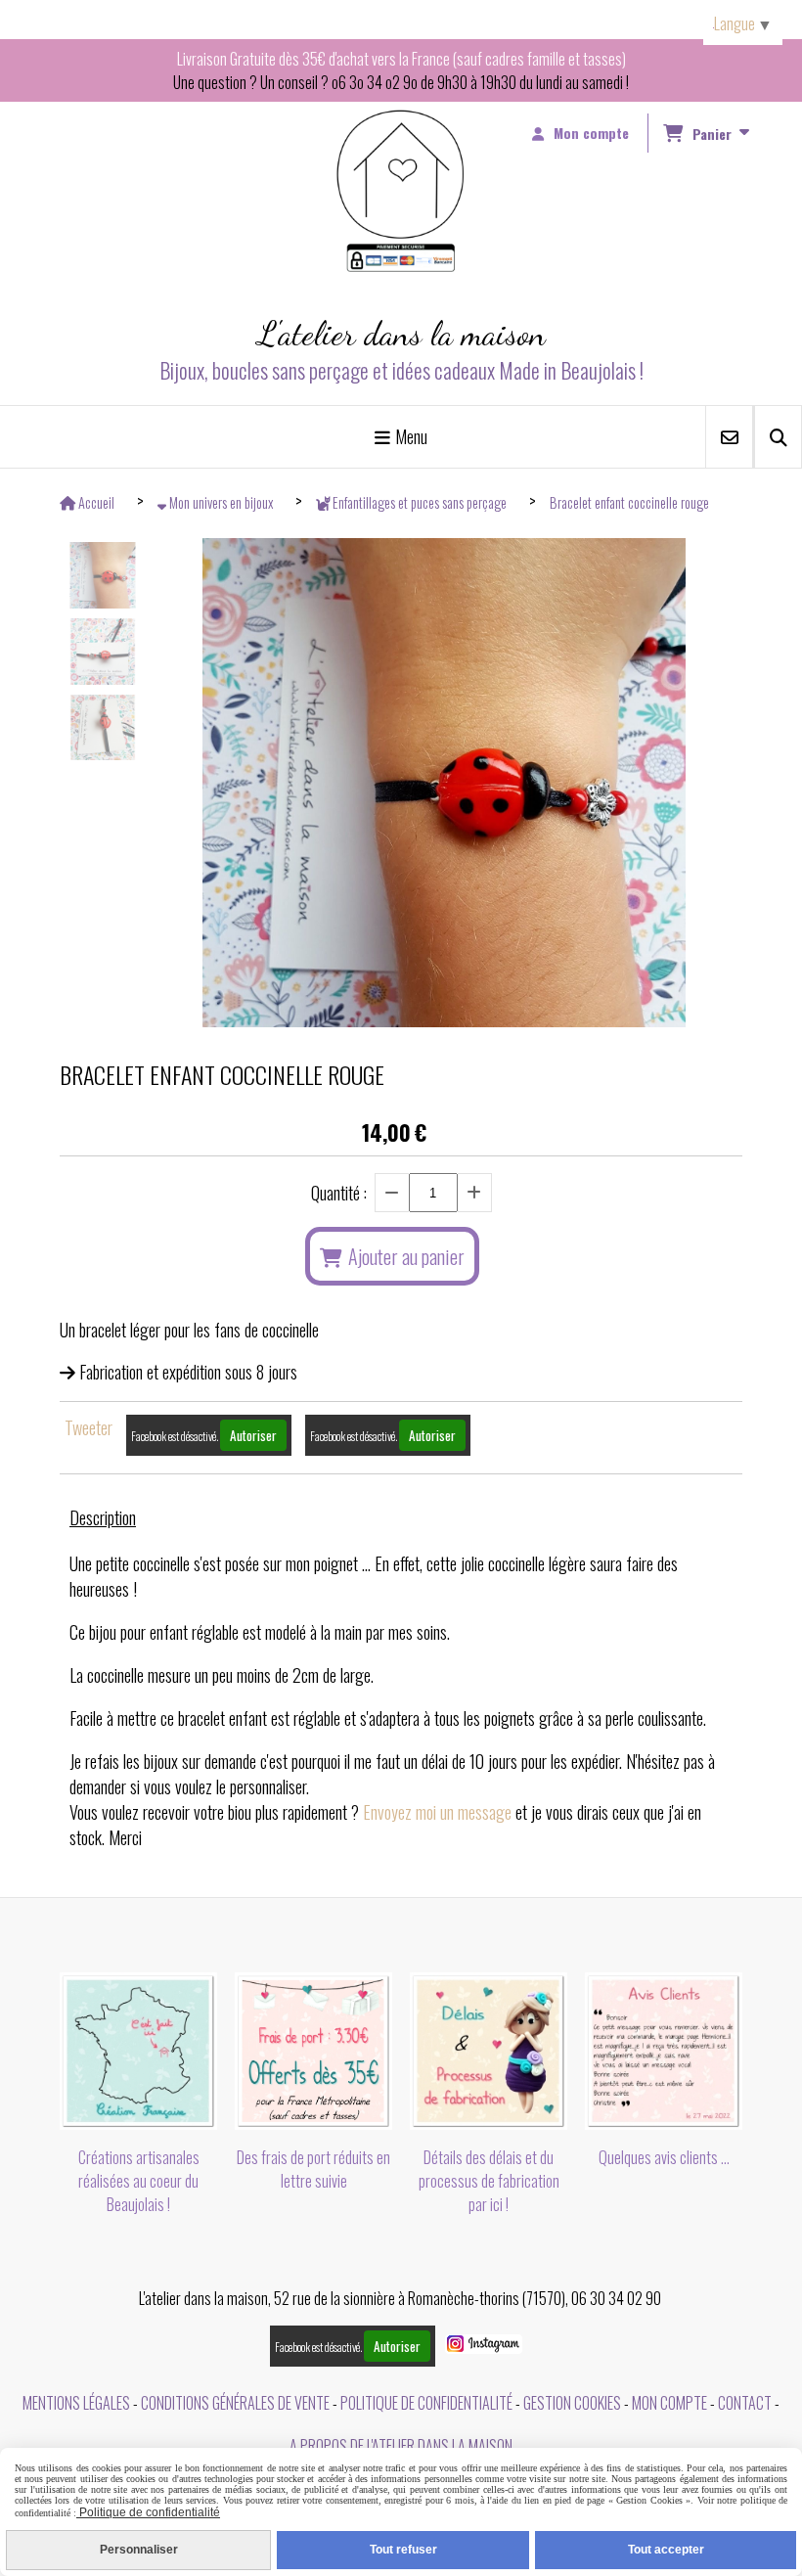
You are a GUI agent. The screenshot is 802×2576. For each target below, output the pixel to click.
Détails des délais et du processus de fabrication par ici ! (489, 2181)
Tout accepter (666, 2550)
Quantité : (339, 1193)
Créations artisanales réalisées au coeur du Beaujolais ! (139, 2181)
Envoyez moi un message (437, 1812)
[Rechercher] (778, 437)
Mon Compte (669, 2403)
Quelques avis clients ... (664, 2157)
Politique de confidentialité (426, 2403)
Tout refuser (403, 2550)
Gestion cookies (572, 2403)
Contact (745, 2403)
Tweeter (89, 1427)
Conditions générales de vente (235, 2403)
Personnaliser (139, 2550)
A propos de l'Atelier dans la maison (401, 2446)
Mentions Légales (76, 2403)
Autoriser (253, 1435)
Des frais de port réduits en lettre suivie (313, 2169)
